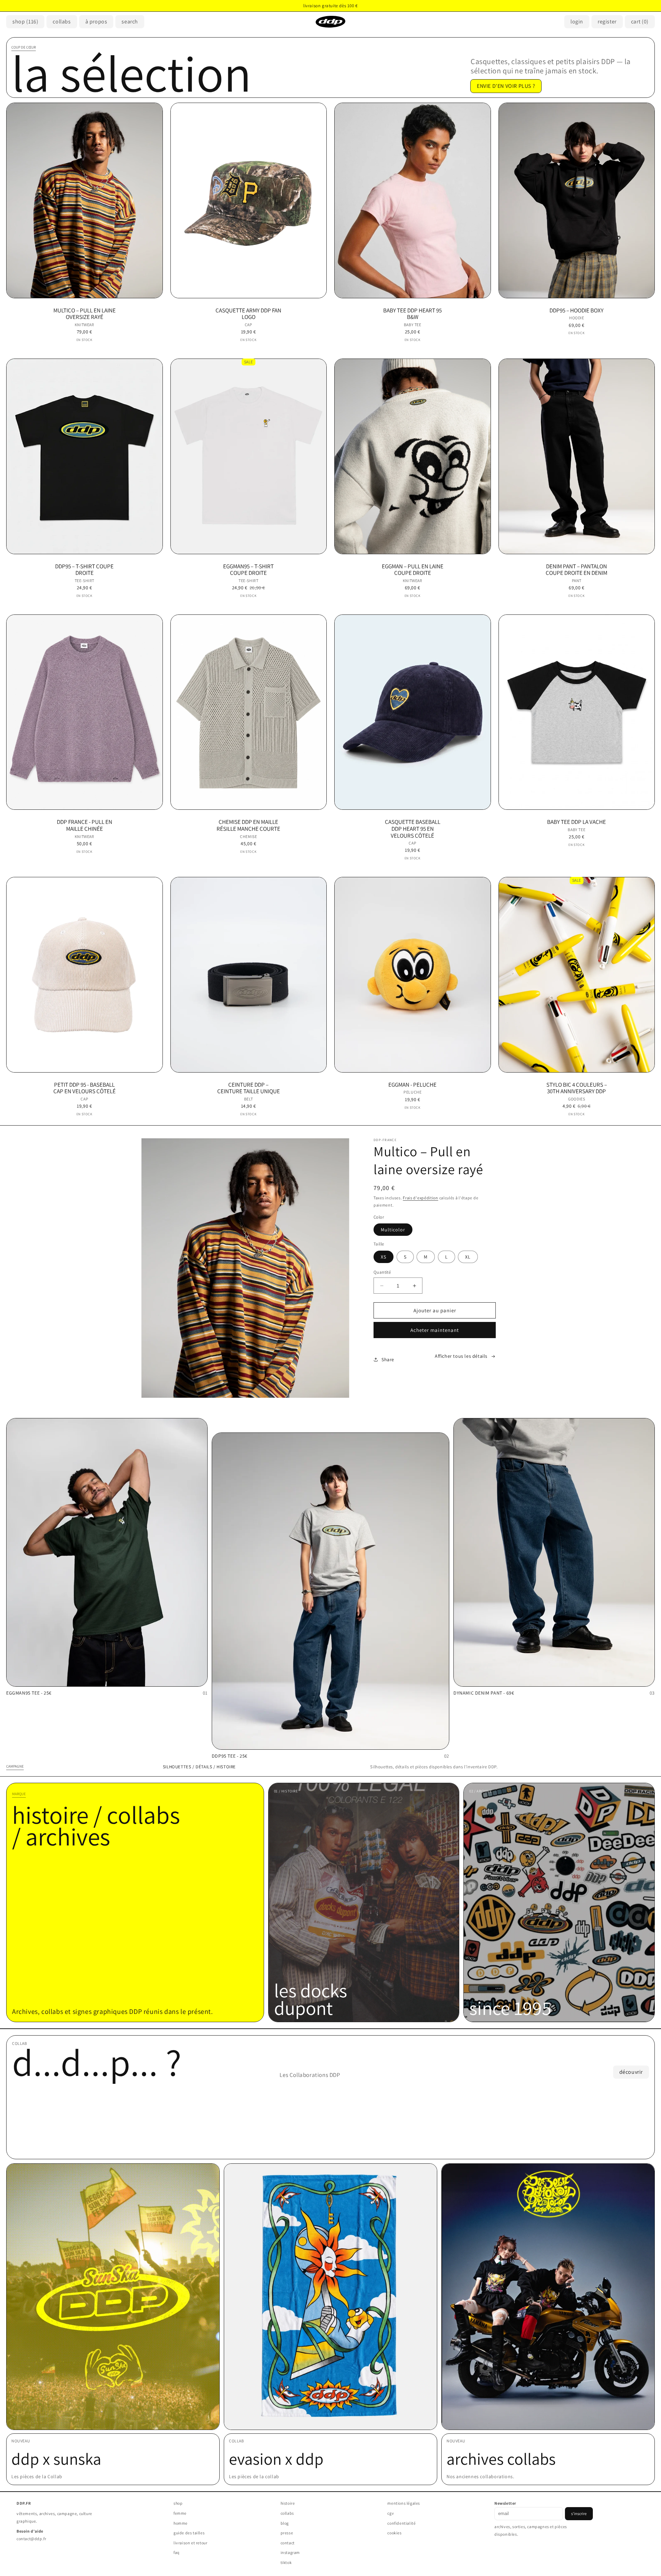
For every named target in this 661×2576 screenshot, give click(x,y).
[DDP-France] (330, 22)
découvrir (631, 2072)
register (607, 22)
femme (180, 2513)
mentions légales (404, 2503)
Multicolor (393, 1230)
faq (177, 2552)
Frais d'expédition (421, 1198)
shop (25, 22)
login (577, 22)
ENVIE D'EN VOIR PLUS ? (506, 86)
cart (640, 22)
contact (288, 2543)
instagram (290, 2552)
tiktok (286, 2562)
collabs (287, 2513)
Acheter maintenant (435, 1330)
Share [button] (388, 1359)
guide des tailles (189, 2533)
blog (285, 2523)
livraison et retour (190, 2543)
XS (384, 1257)
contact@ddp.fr (31, 2539)
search (130, 22)
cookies (394, 2533)
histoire (288, 2503)
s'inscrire (579, 2513)
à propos (96, 22)
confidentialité (401, 2523)
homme (181, 2523)
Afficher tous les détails (461, 1356)
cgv (391, 2513)
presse (287, 2533)
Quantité (382, 1272)
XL (468, 1257)
